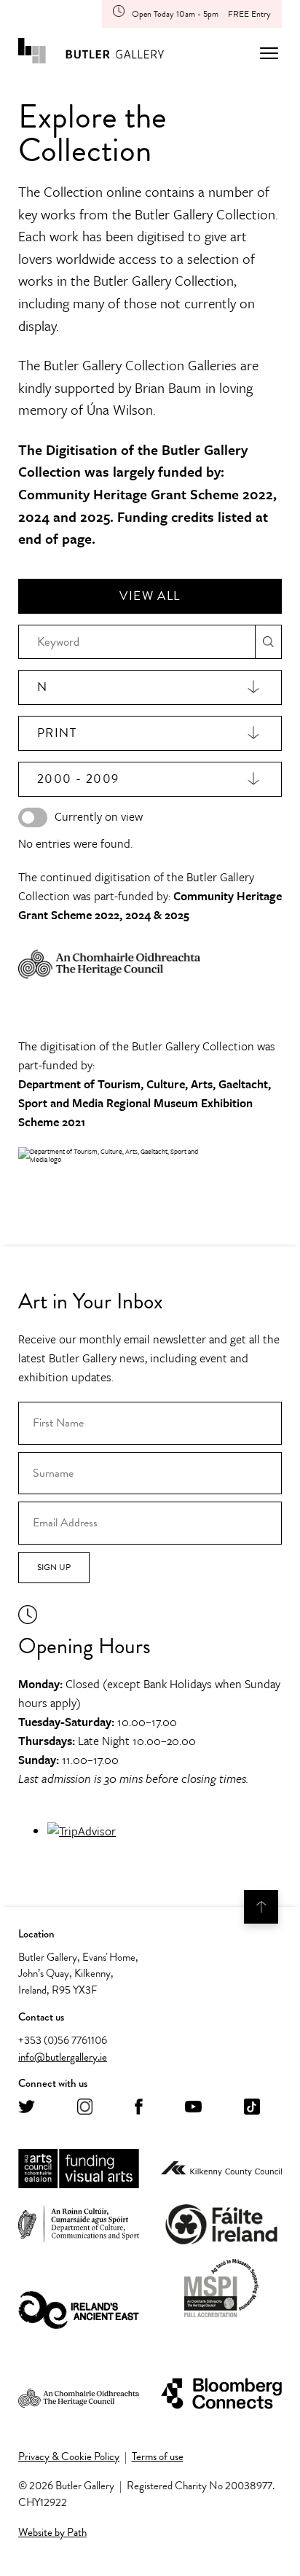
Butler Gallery (91, 53)
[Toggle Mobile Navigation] (269, 53)
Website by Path (52, 2532)
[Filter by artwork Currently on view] (33, 817)
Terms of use (158, 2456)
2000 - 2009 (78, 779)
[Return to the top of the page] (261, 1907)
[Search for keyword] (268, 642)
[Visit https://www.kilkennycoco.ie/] (221, 2169)
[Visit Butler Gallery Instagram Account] (85, 2108)
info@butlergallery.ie (63, 2057)
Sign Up (54, 1567)
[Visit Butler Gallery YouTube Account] (193, 2108)
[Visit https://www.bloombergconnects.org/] (221, 2394)
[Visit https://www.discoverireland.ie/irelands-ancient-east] (79, 2311)
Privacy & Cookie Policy (69, 2456)
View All (150, 596)
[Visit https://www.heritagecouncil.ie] (79, 2394)
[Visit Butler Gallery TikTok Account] (252, 2108)
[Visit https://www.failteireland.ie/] (221, 2225)
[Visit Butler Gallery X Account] (27, 2108)
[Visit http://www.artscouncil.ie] (79, 2169)
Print (57, 733)
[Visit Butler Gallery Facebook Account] (139, 2108)
